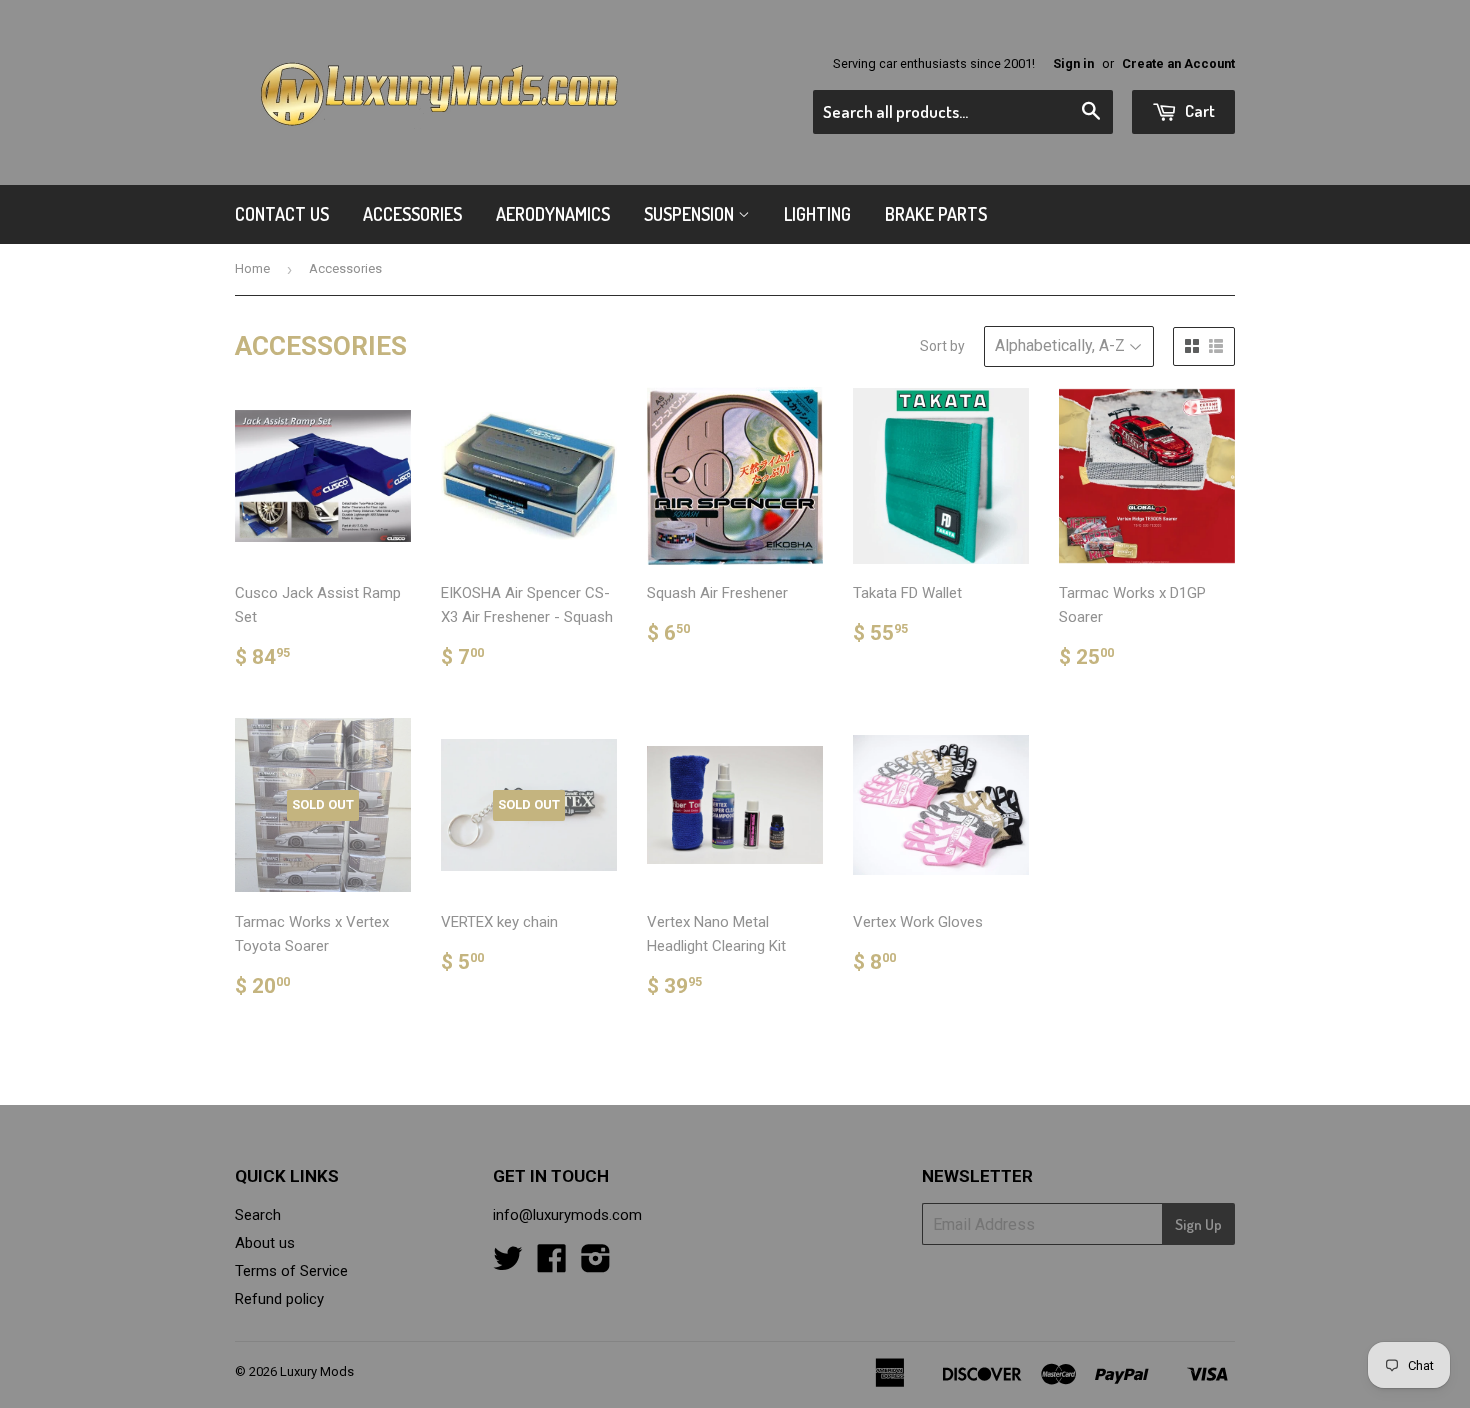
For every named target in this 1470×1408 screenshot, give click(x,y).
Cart (1198, 110)
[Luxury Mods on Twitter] (508, 1265)
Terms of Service (291, 1271)
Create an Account (1178, 63)
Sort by (942, 346)
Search (258, 1215)
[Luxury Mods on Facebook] (552, 1265)
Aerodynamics (553, 214)
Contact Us (282, 214)
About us (265, 1243)
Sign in (1073, 63)
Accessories (412, 214)
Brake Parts (936, 214)
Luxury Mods (317, 1371)
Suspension (691, 214)
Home (252, 268)
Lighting (817, 214)
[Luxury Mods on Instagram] (596, 1265)
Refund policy (279, 1299)
